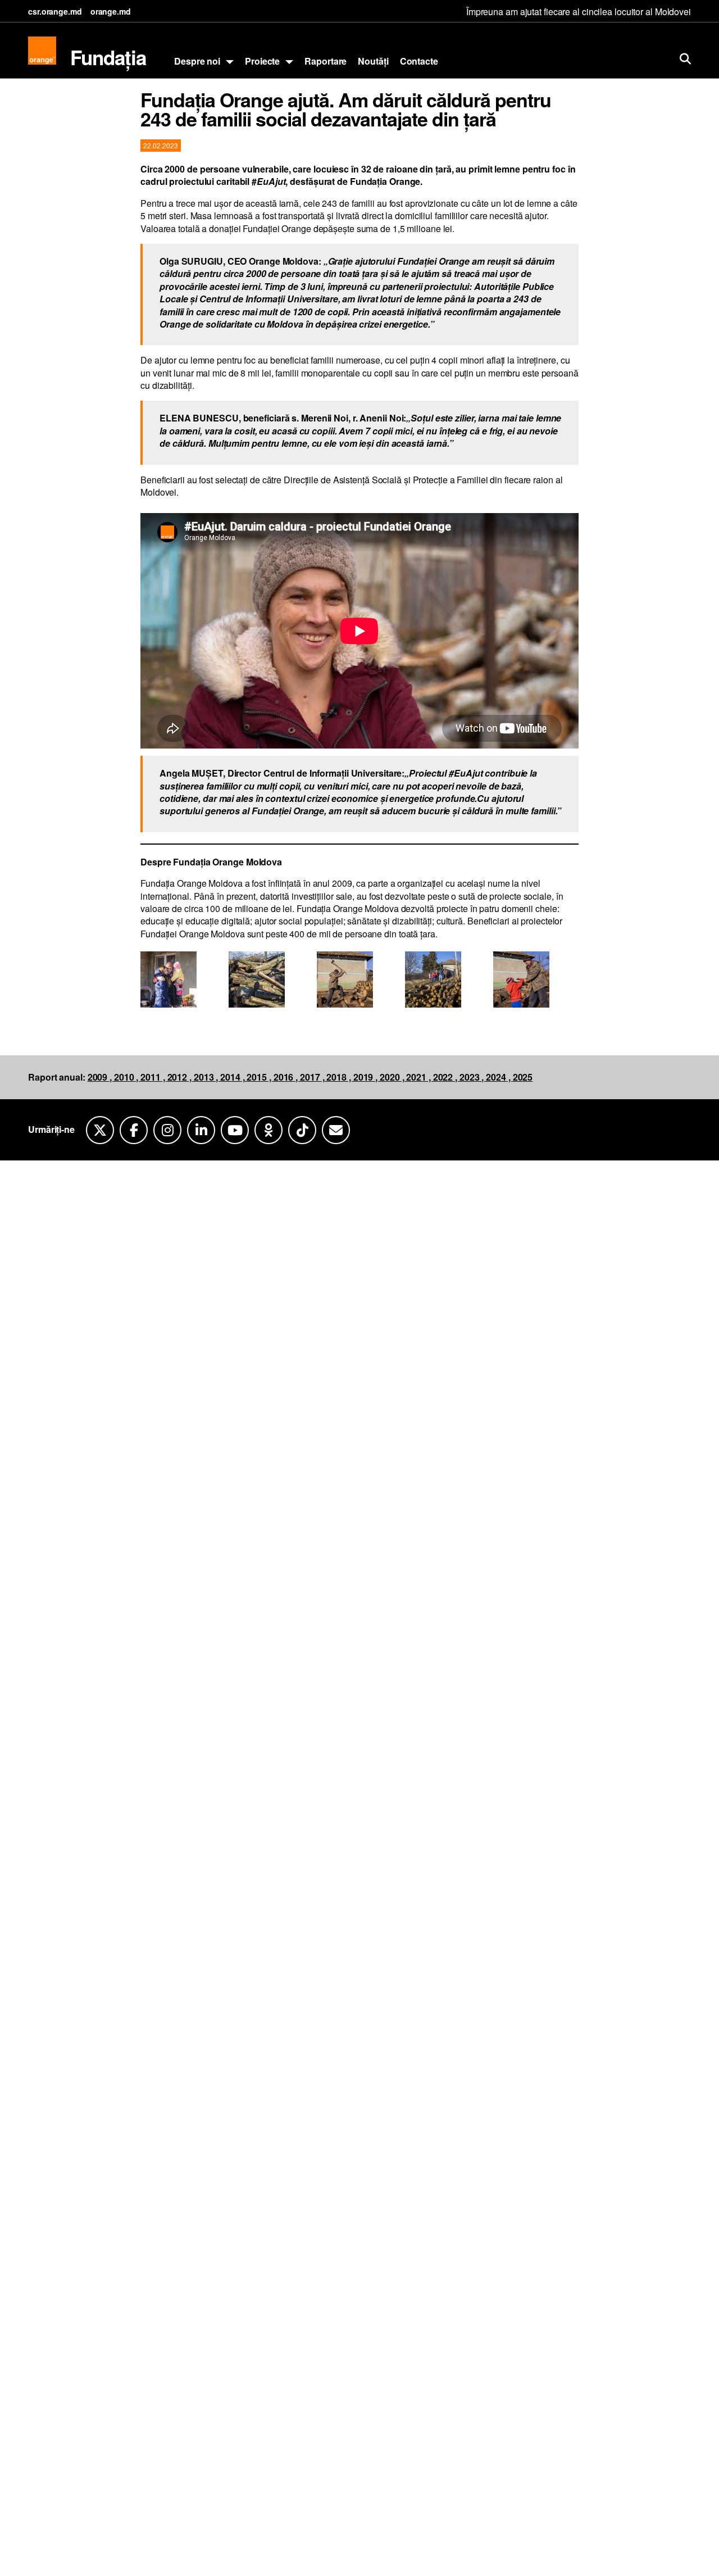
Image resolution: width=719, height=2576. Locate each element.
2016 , (287, 1077)
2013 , (207, 1077)
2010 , (127, 1077)
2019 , (367, 1077)
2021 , (419, 1077)
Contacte (419, 61)
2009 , (101, 1077)
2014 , (233, 1077)
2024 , (499, 1077)
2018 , (340, 1077)
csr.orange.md (55, 11)
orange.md (111, 11)
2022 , (446, 1077)
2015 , (260, 1077)
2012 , (181, 1077)
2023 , (473, 1077)
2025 (523, 1077)
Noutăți (373, 61)
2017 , (313, 1077)
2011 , (154, 1077)
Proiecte (262, 61)
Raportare (326, 61)
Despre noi (197, 61)
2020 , (393, 1077)
